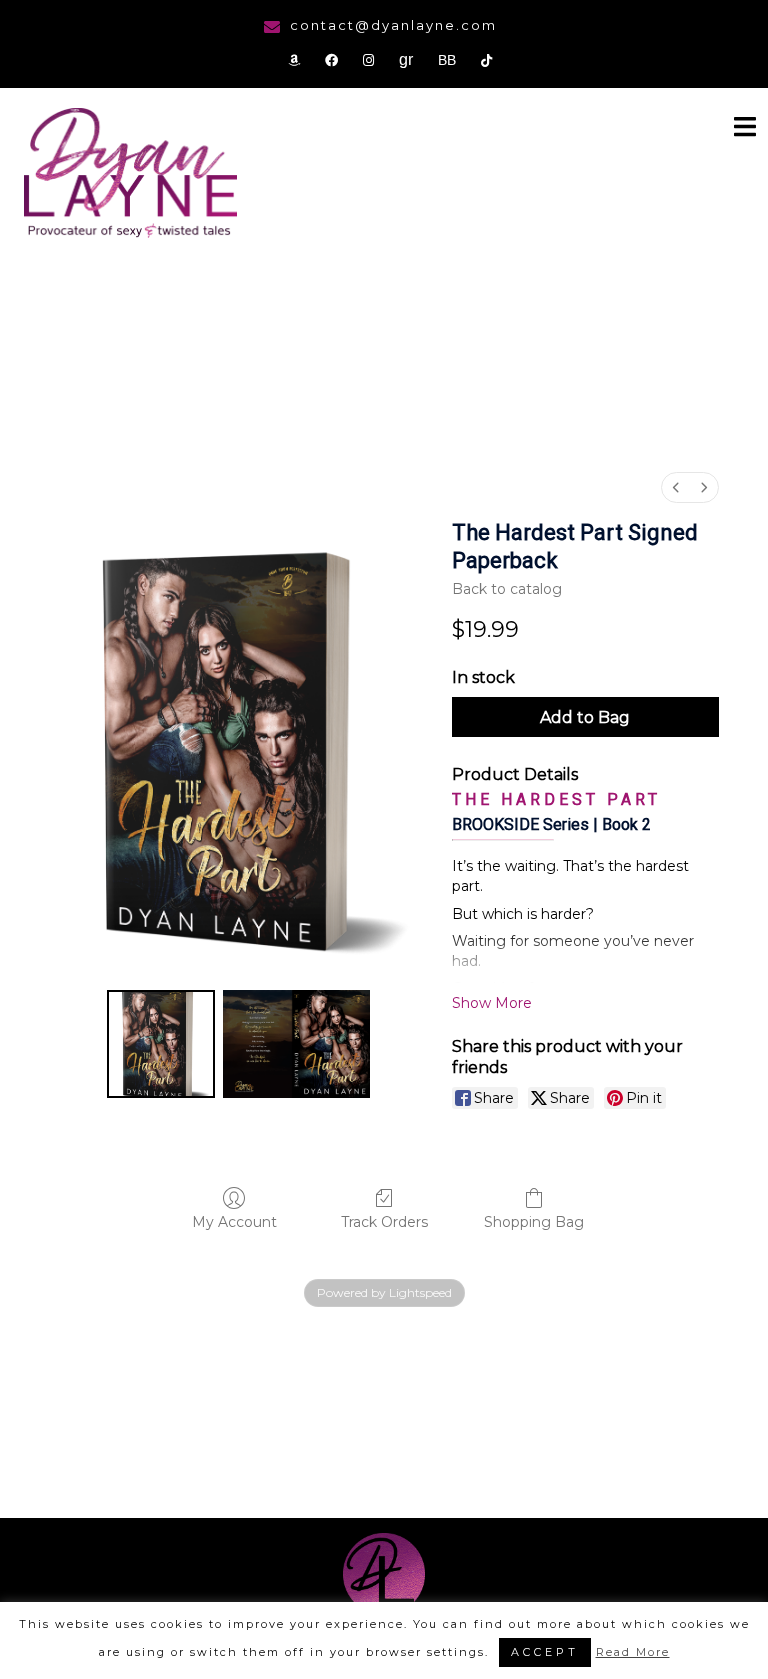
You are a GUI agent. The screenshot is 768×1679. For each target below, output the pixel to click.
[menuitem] (676, 487)
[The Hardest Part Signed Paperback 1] (296, 1044)
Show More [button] (492, 1003)
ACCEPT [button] (545, 1652)
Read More (633, 1652)
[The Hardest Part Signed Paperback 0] (161, 1044)
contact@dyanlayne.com (393, 25)
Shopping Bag (534, 1222)
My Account (234, 1222)
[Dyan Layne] (130, 175)
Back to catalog (507, 589)
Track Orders (384, 1222)
